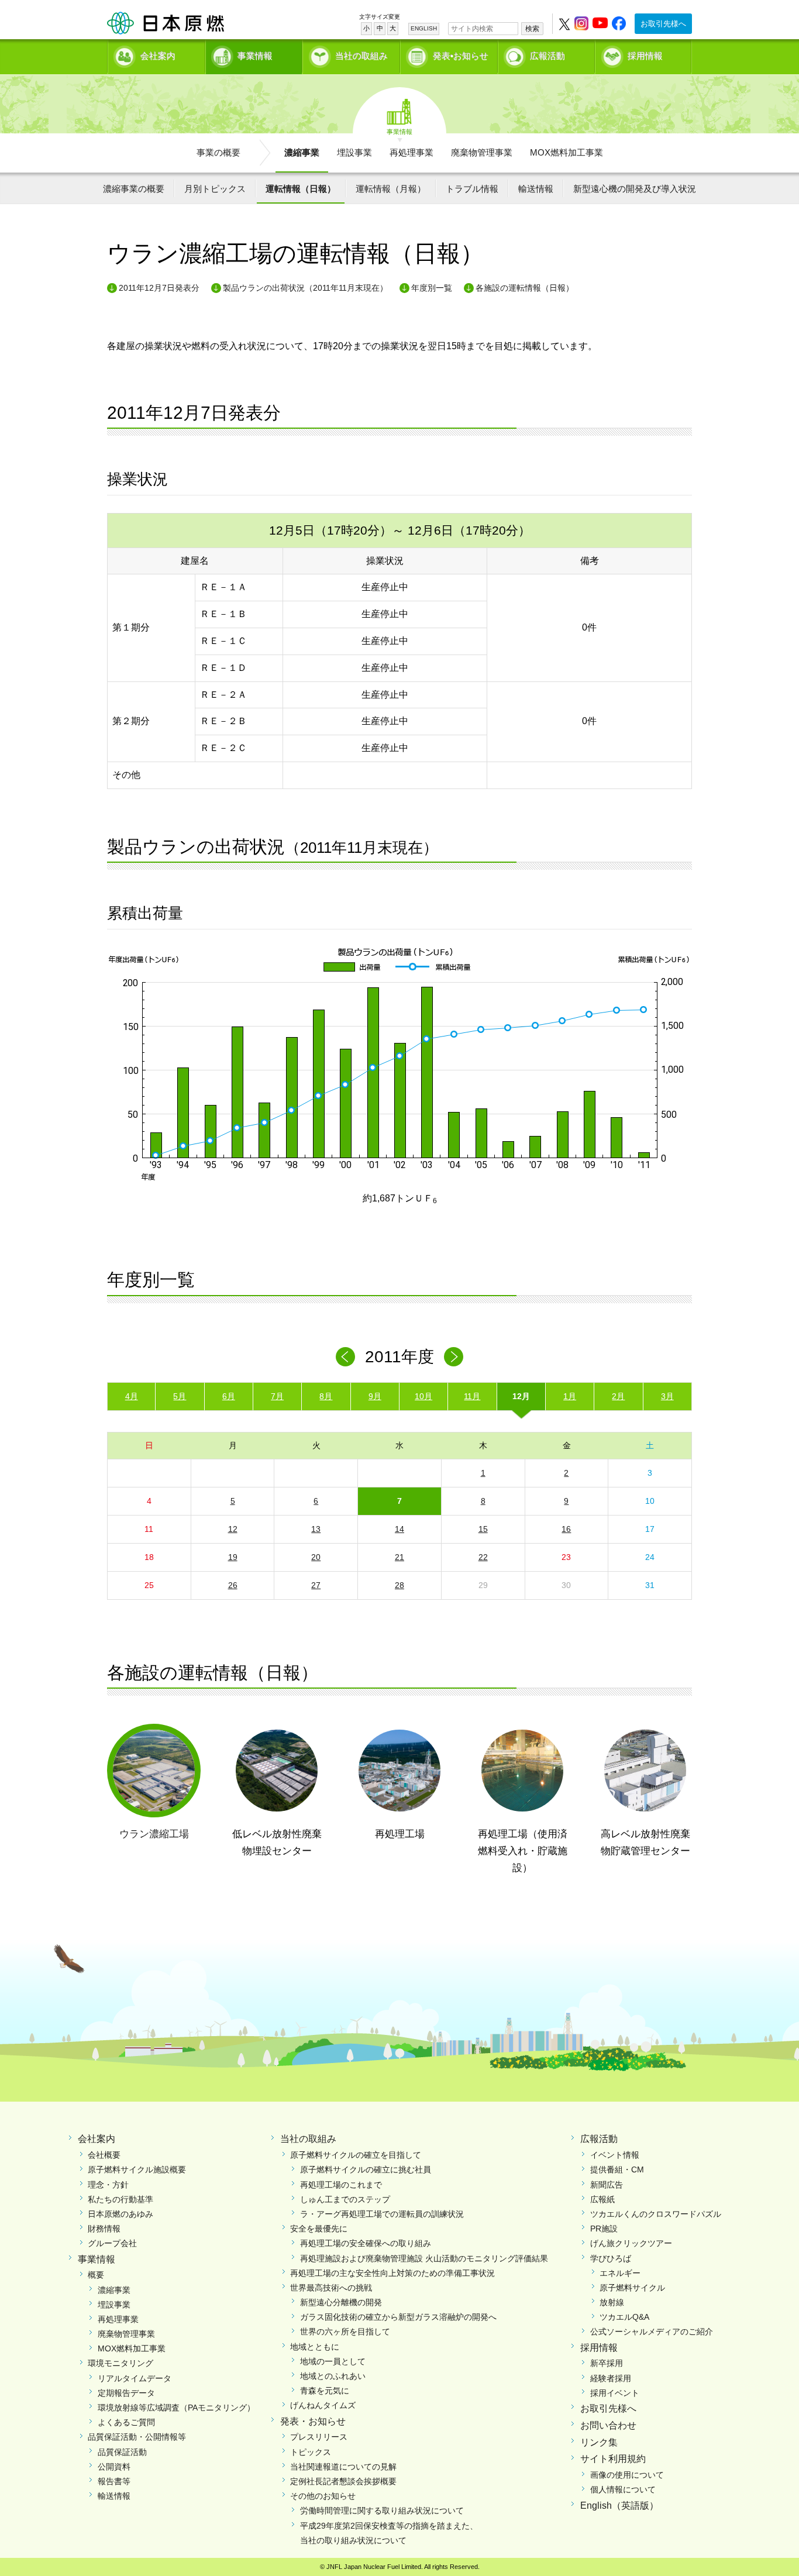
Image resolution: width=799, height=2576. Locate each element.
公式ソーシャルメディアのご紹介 (652, 2332)
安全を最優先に (319, 2229)
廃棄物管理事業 (482, 152)
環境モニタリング (120, 2363)
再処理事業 (411, 152)
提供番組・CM (617, 2169)
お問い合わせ (608, 2425)
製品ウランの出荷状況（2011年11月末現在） (305, 288)
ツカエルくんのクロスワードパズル (656, 2214)
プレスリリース (319, 2437)
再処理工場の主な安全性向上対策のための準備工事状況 (392, 2273)
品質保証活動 (122, 2452)
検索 (532, 29)
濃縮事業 (302, 152)
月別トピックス (215, 189)
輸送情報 (536, 189)
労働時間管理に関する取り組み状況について (382, 2510)
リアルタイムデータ (135, 2378)
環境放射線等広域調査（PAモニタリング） (176, 2408)
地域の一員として (333, 2361)
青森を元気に (325, 2391)
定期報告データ (126, 2393)
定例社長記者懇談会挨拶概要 (343, 2481)
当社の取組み (361, 56)
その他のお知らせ (323, 2496)
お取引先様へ (663, 24)
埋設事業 (354, 152)
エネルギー (620, 2273)
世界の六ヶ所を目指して (345, 2332)
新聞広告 (607, 2185)
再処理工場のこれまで (341, 2185)
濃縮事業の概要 (134, 189)
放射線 (612, 2302)
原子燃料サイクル (632, 2288)
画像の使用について (627, 2475)
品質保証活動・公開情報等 (137, 2437)
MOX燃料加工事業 (566, 152)
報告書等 (114, 2481)
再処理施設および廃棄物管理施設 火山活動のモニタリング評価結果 (424, 2258)
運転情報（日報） (301, 189)
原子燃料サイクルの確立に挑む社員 (366, 2169)
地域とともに (315, 2347)
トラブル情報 (472, 189)
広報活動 (547, 56)
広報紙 (602, 2199)
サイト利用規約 (613, 2459)
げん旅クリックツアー (631, 2243)
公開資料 (114, 2467)
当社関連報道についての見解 (343, 2467)
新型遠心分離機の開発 (341, 2302)
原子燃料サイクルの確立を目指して (356, 2155)
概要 (96, 2275)
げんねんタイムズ (323, 2405)
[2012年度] (454, 1357)
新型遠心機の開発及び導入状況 (635, 189)
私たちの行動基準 (120, 2199)
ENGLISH (424, 28)
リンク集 (599, 2442)
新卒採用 (607, 2363)
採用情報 (645, 56)
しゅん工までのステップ (345, 2199)
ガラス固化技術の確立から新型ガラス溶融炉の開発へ (398, 2317)
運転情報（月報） (391, 189)
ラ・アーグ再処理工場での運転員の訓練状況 (382, 2214)
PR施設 (604, 2229)
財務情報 (104, 2229)
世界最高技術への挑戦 (331, 2288)
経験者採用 (611, 2378)
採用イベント (615, 2393)
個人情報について (623, 2489)
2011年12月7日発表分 (159, 288)
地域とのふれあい (333, 2376)
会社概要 (104, 2155)
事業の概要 (218, 152)
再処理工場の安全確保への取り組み (366, 2243)
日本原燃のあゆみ (120, 2214)
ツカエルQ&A (624, 2317)
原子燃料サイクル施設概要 (137, 2169)
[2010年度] (345, 1357)
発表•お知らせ (461, 56)
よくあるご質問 (126, 2422)
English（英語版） (619, 2506)
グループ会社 (112, 2243)
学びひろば (611, 2258)
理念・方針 (108, 2185)
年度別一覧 (432, 288)
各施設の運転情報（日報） (525, 288)
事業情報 (255, 56)
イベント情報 (615, 2155)
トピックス (311, 2452)
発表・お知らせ (313, 2421)
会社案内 (158, 56)
